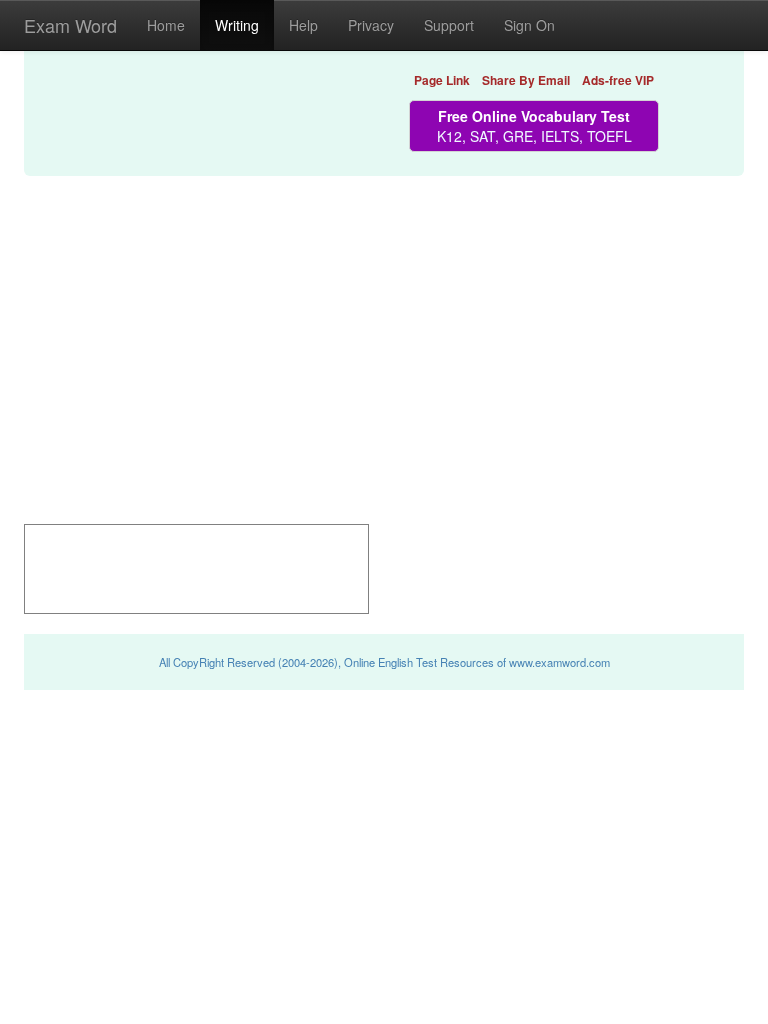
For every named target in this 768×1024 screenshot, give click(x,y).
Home (166, 25)
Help (303, 25)
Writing (237, 25)
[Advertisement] (384, 324)
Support (449, 25)
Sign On (529, 25)
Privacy (371, 25)
